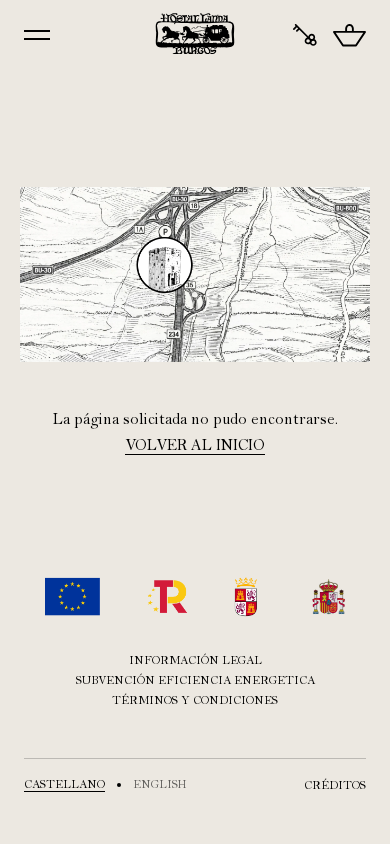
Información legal (195, 660)
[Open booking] (305, 35)
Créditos (335, 785)
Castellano (64, 784)
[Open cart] (349, 35)
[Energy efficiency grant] (195, 596)
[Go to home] (195, 34)
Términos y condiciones (195, 700)
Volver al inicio (195, 445)
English (160, 784)
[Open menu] (37, 35)
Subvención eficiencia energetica (195, 680)
